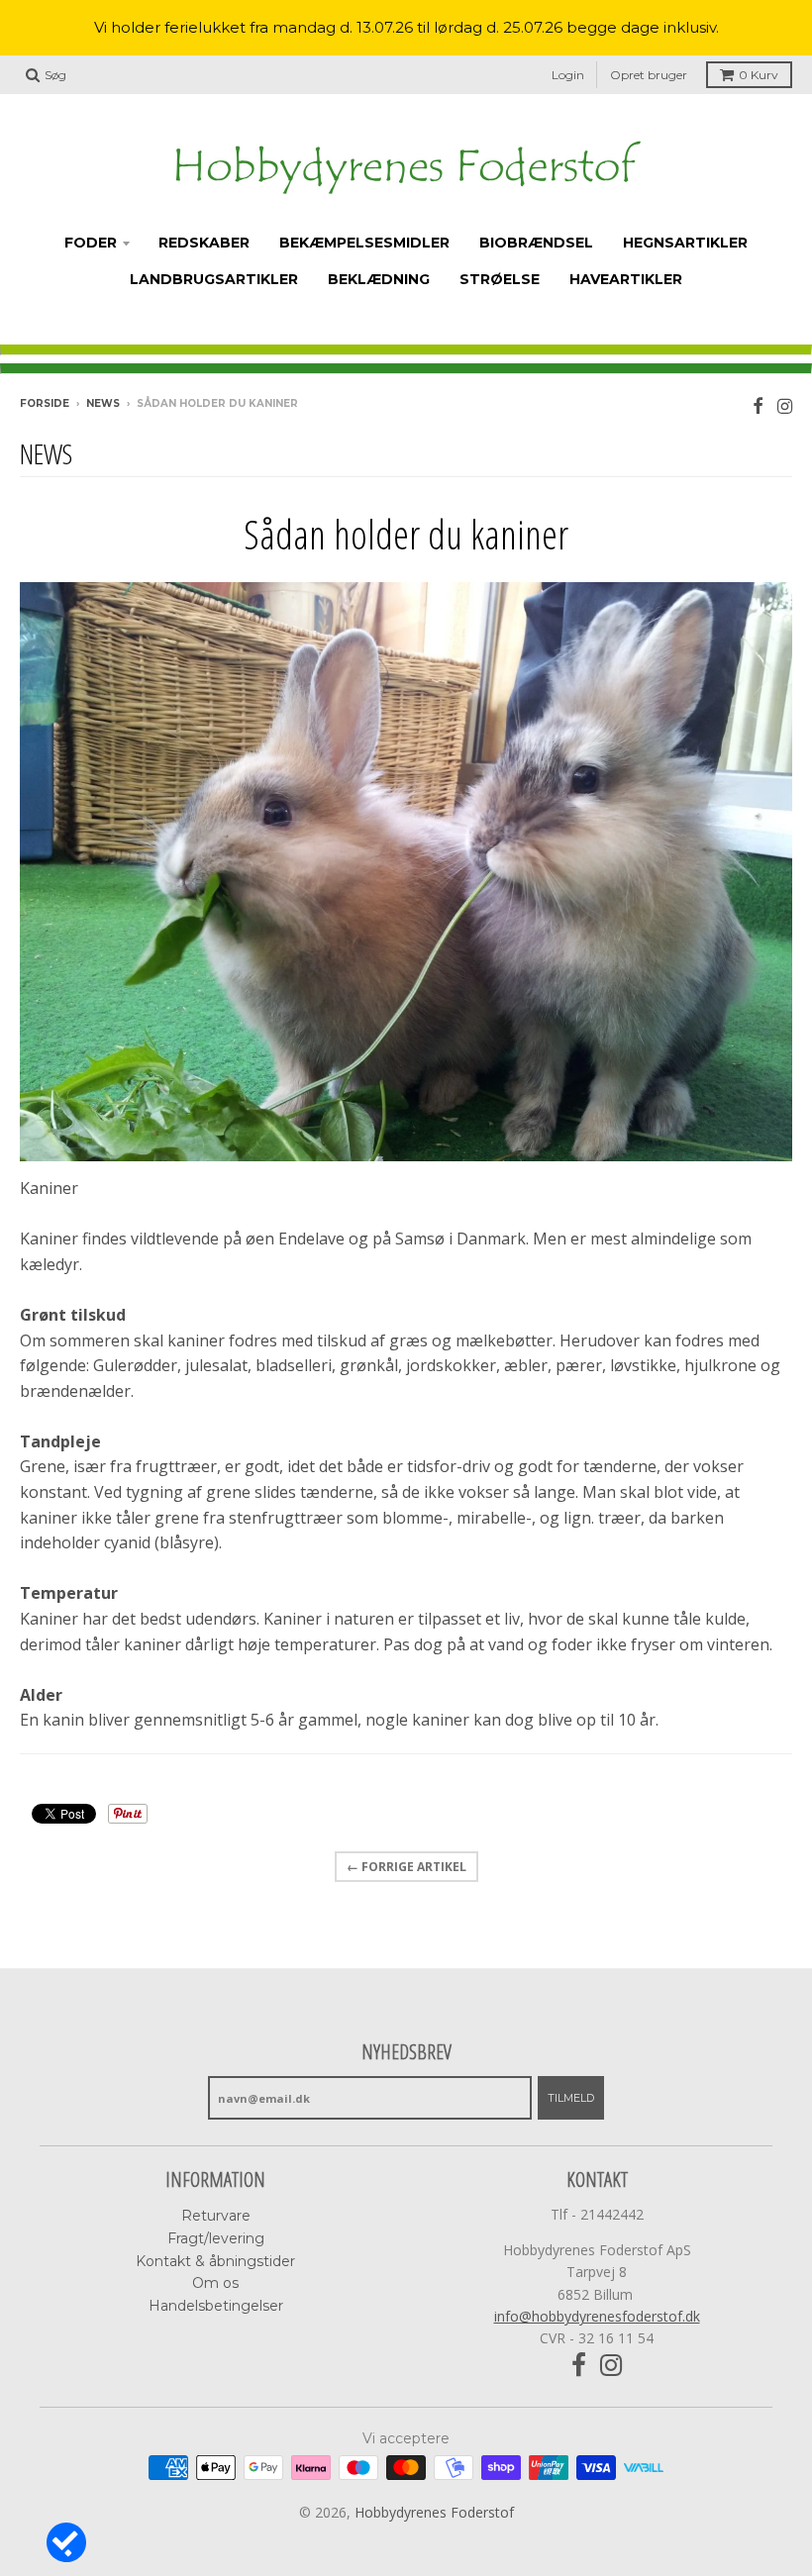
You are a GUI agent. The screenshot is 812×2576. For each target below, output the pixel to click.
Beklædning (379, 279)
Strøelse (500, 279)
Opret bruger (649, 75)
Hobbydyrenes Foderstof (434, 2512)
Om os (215, 2283)
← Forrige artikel (406, 1867)
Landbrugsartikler (214, 279)
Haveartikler (626, 279)
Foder (91, 243)
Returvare (216, 2216)
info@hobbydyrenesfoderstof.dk (597, 2316)
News (103, 403)
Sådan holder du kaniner (406, 534)
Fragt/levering (216, 2238)
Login (568, 75)
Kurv (759, 75)
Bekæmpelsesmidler (364, 243)
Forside (45, 403)
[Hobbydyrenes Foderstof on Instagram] (785, 405)
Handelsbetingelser (216, 2306)
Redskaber (204, 243)
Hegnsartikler (685, 243)
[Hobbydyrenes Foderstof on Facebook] (758, 405)
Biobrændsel (536, 243)
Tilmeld (571, 2098)
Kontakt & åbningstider (215, 2261)
